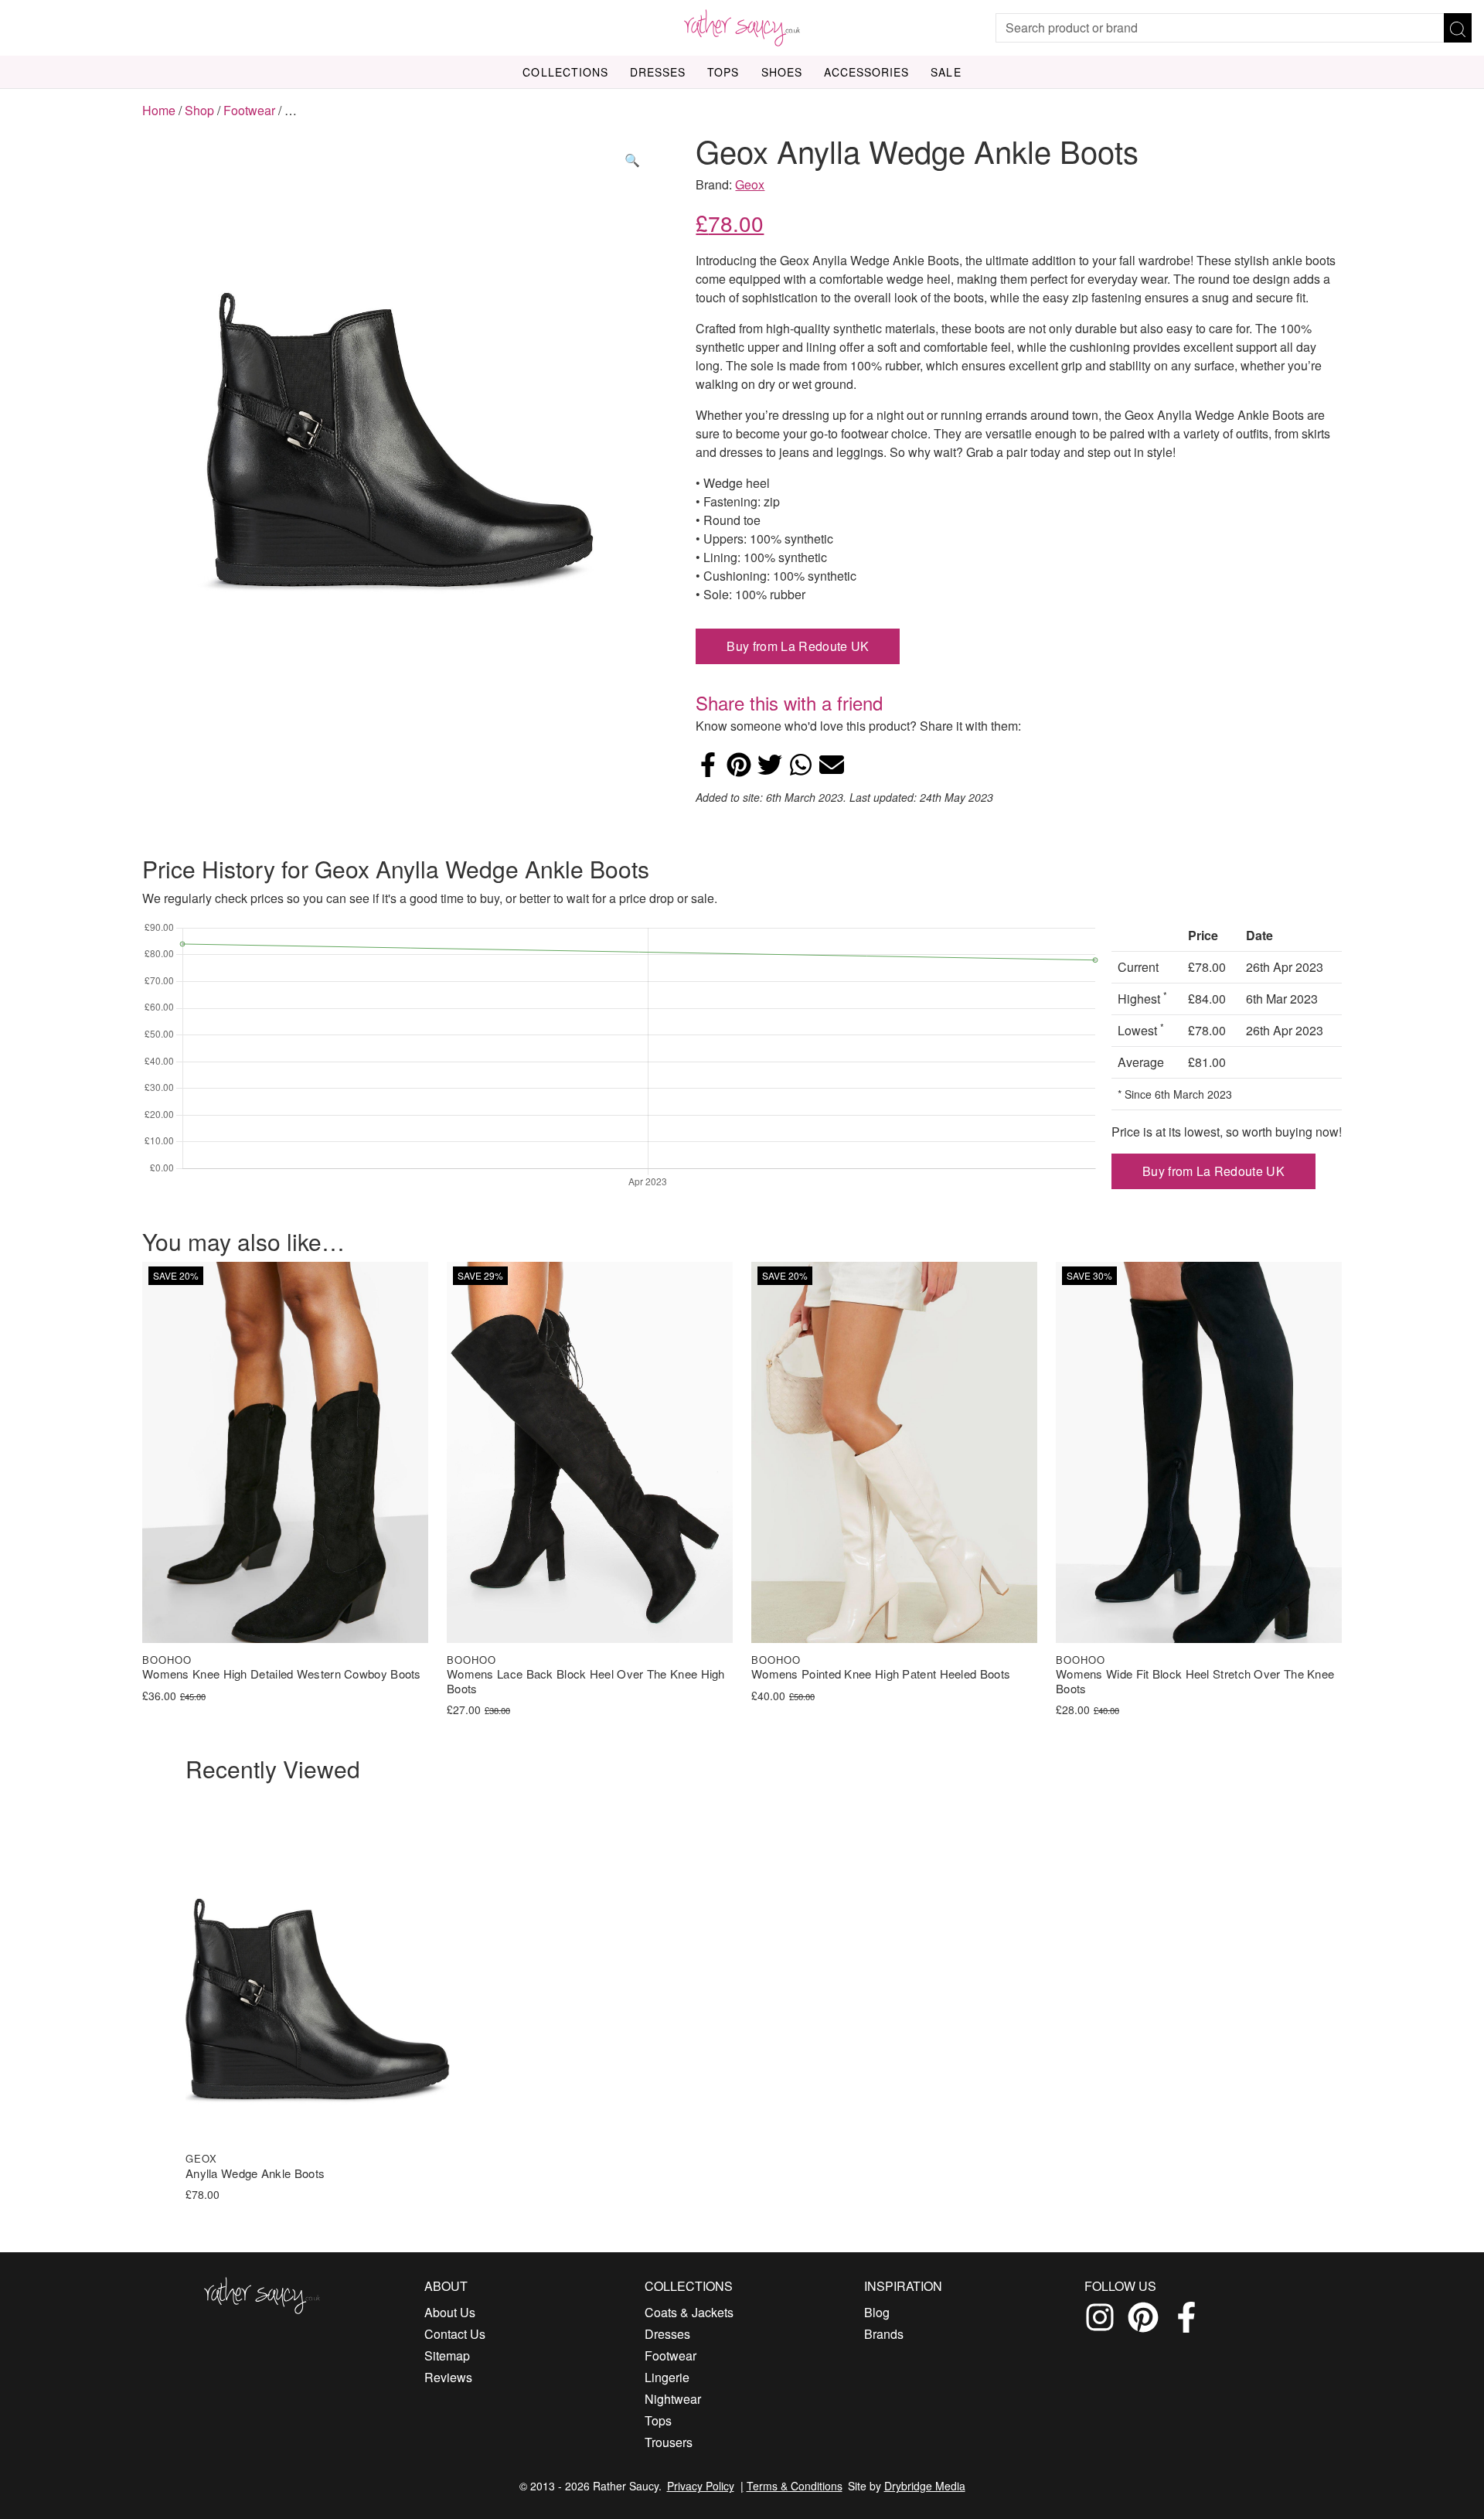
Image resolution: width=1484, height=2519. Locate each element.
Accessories (867, 72)
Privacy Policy (701, 2486)
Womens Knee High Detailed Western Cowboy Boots (282, 1674)
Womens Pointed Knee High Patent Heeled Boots (881, 1674)
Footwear (249, 110)
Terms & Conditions (795, 2486)
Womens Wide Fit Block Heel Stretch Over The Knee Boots (1195, 1682)
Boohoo (167, 1660)
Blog (877, 2312)
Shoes (782, 72)
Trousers (669, 2442)
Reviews (448, 2377)
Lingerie (667, 2377)
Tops (723, 72)
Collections (565, 72)
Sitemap (447, 2355)
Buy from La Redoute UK (798, 646)
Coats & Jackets (689, 2312)
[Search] (1458, 28)
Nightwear (673, 2399)
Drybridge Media (925, 2486)
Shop (199, 110)
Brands (884, 2334)
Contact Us (455, 2334)
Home (159, 110)
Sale (946, 72)
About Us (450, 2312)
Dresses (658, 72)
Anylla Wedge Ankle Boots (255, 2174)
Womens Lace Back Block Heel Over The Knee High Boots (586, 1682)
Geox (750, 184)
